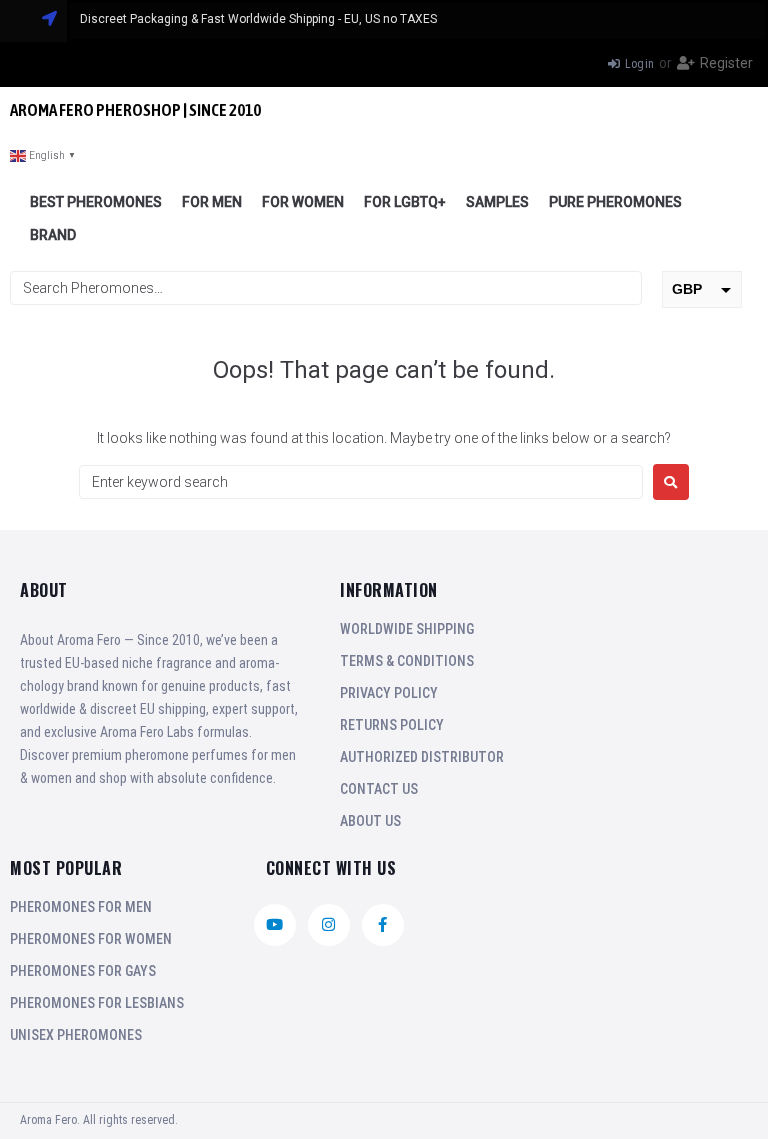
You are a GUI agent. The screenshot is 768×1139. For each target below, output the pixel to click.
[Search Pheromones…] (326, 288)
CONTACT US (379, 789)
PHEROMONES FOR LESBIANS (97, 1003)
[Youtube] (275, 925)
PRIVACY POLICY (389, 693)
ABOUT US (370, 821)
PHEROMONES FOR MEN (81, 907)
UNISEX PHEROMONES (76, 1035)
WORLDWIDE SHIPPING (407, 629)
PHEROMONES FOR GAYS (83, 971)
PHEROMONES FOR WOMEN (91, 939)
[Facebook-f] (383, 925)
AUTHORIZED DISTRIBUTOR (422, 757)
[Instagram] (329, 925)
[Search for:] (361, 482)
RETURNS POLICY (392, 725)
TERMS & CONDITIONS (407, 661)
